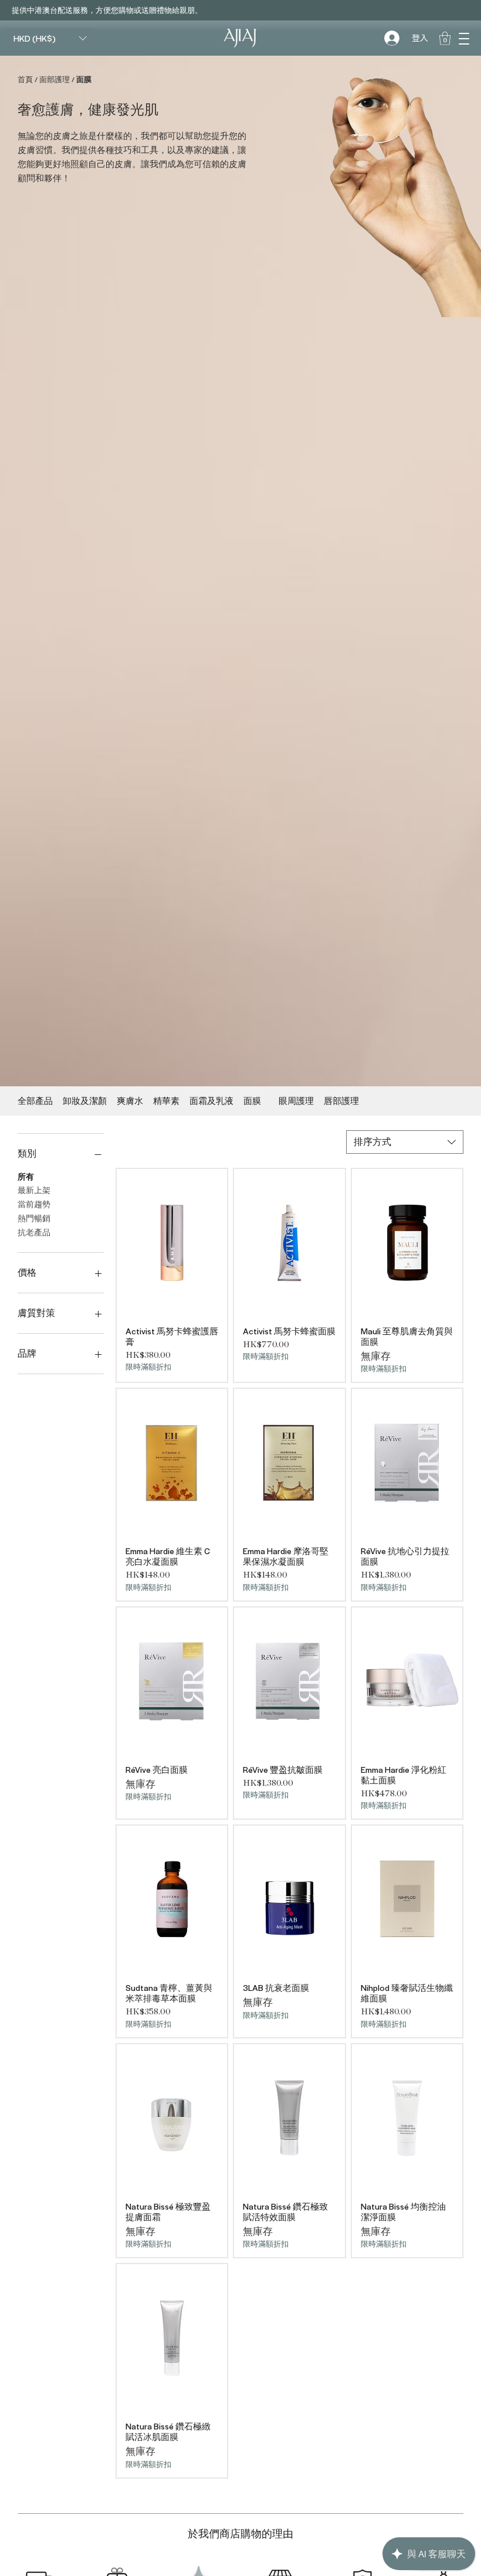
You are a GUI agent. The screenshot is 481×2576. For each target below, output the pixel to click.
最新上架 (34, 1191)
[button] (464, 38)
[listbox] (50, 38)
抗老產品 (34, 1233)
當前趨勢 (34, 1205)
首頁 (25, 79)
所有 (26, 1177)
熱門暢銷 (34, 1219)
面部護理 (55, 79)
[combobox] (405, 1142)
